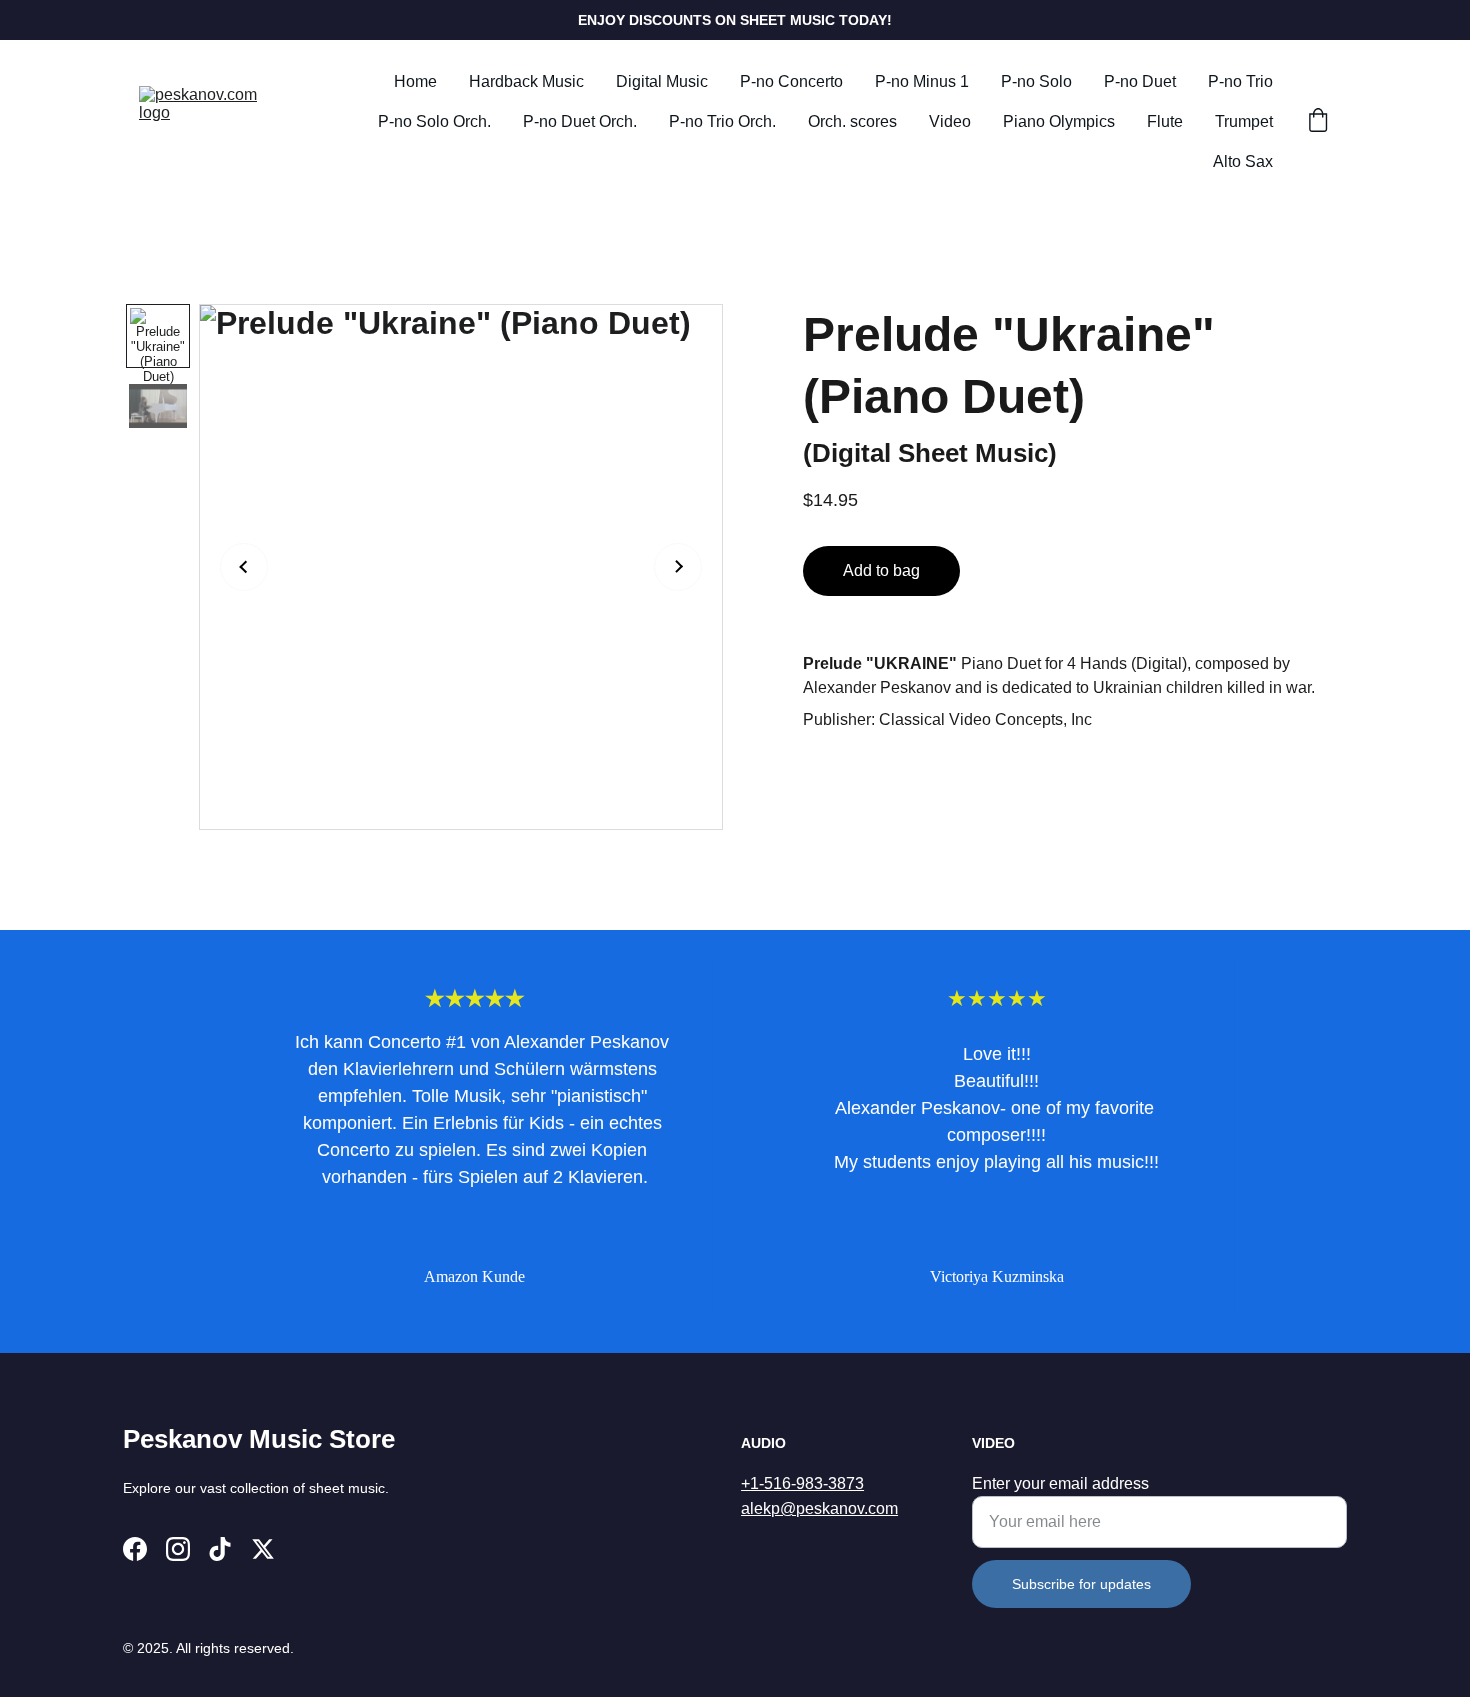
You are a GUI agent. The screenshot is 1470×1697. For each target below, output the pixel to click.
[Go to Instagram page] (178, 1549)
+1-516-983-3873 (802, 1483)
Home (415, 81)
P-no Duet (1140, 81)
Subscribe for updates (1081, 1584)
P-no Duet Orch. (580, 121)
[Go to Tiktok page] (220, 1549)
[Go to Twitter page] (263, 1549)
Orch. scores (852, 121)
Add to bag (881, 570)
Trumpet (1244, 121)
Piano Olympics (1059, 121)
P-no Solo (1036, 81)
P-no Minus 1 (922, 81)
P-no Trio (1240, 81)
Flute (1165, 121)
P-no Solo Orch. (434, 121)
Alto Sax (1243, 161)
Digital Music (662, 81)
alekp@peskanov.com (819, 1508)
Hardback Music (526, 81)
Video (950, 121)
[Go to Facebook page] (135, 1549)
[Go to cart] (1318, 122)
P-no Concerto (791, 81)
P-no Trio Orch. (722, 121)
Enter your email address (1060, 1483)
